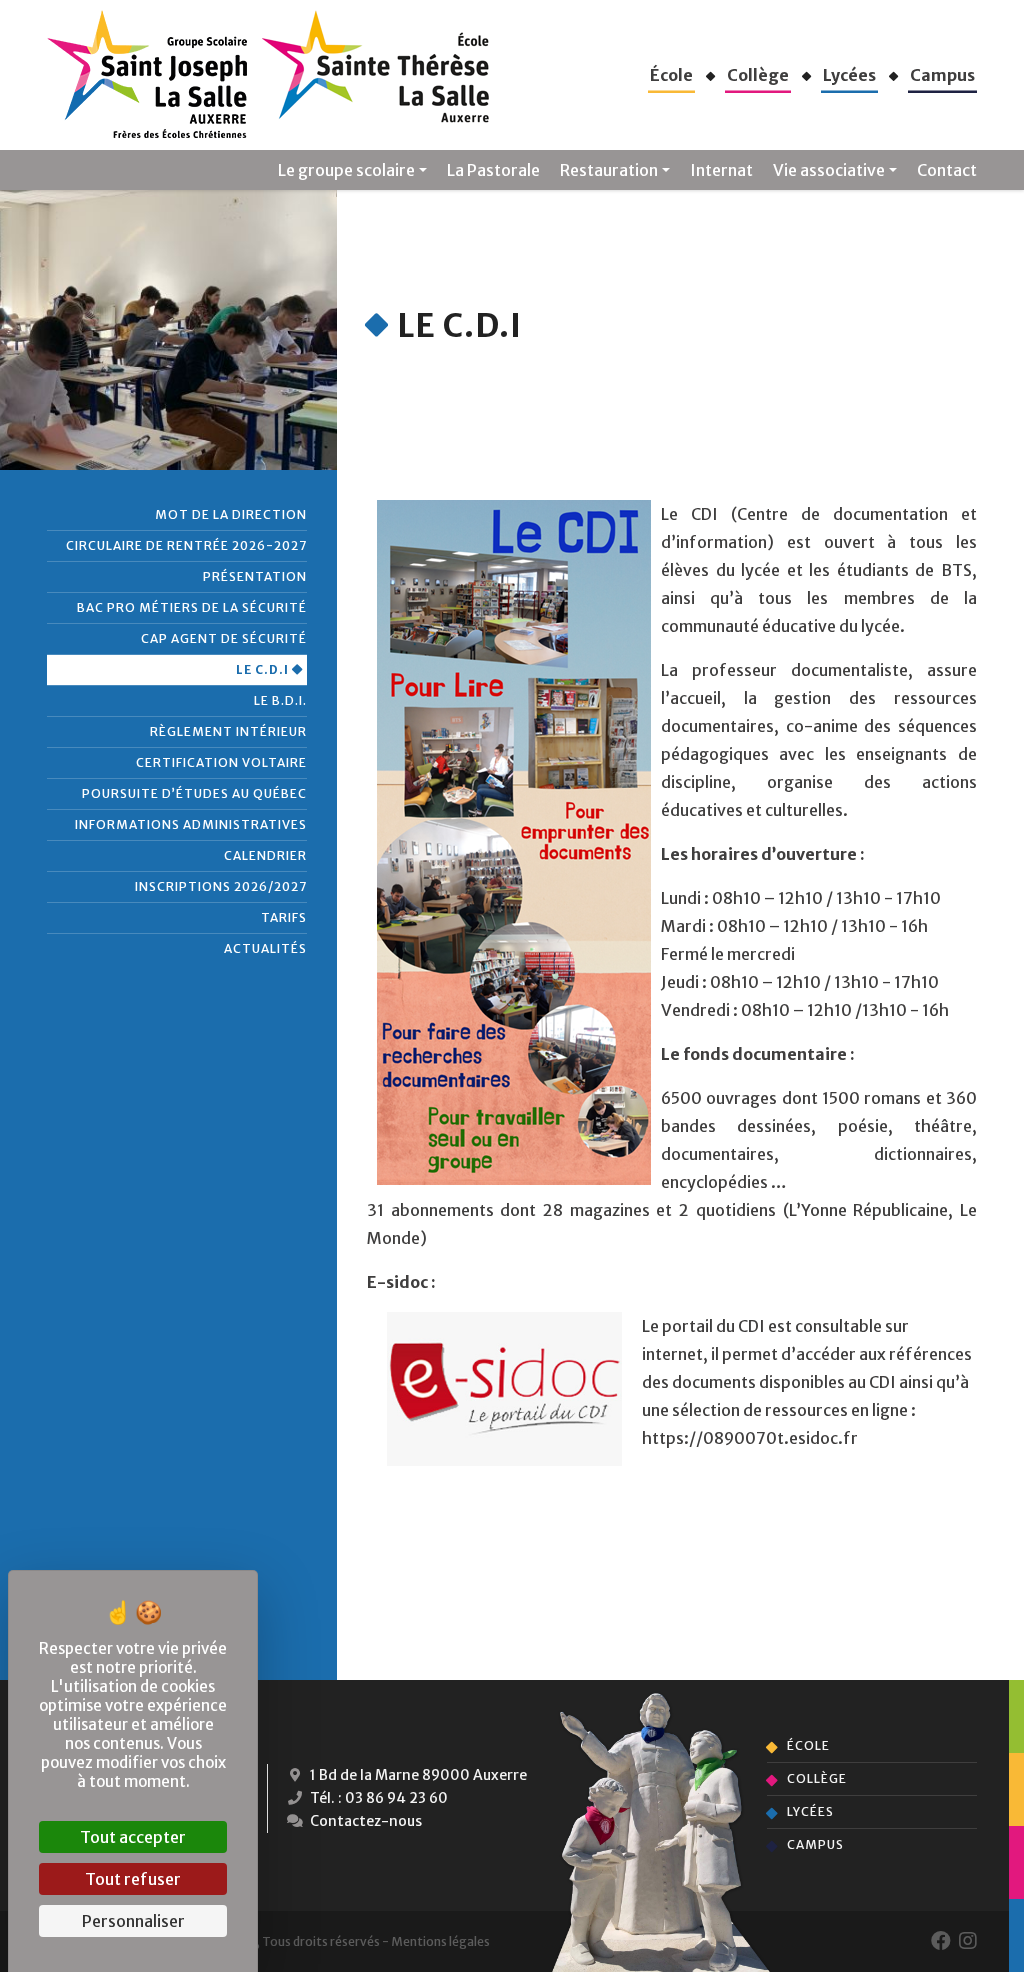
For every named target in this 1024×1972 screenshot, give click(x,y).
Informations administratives (191, 824)
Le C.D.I (262, 669)
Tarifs (284, 917)
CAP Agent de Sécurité (224, 638)
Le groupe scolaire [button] (346, 170)
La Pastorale (493, 170)
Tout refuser (133, 1879)
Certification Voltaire (221, 762)
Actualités (265, 948)
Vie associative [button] (829, 170)
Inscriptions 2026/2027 (221, 886)
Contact (947, 170)
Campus (815, 1844)
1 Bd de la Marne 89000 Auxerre (417, 1775)
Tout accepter (133, 1837)
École (808, 1745)
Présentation (255, 576)
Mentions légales (440, 1941)
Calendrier (265, 855)
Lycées (810, 1811)
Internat (721, 170)
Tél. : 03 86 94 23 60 (377, 1798)
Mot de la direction (231, 514)
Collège (817, 1778)
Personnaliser (133, 1921)
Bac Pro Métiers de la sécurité (192, 607)
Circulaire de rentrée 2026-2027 (186, 545)
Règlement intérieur (228, 731)
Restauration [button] (609, 170)
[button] (671, 75)
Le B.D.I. (280, 700)
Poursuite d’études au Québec (194, 793)
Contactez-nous (364, 1821)
